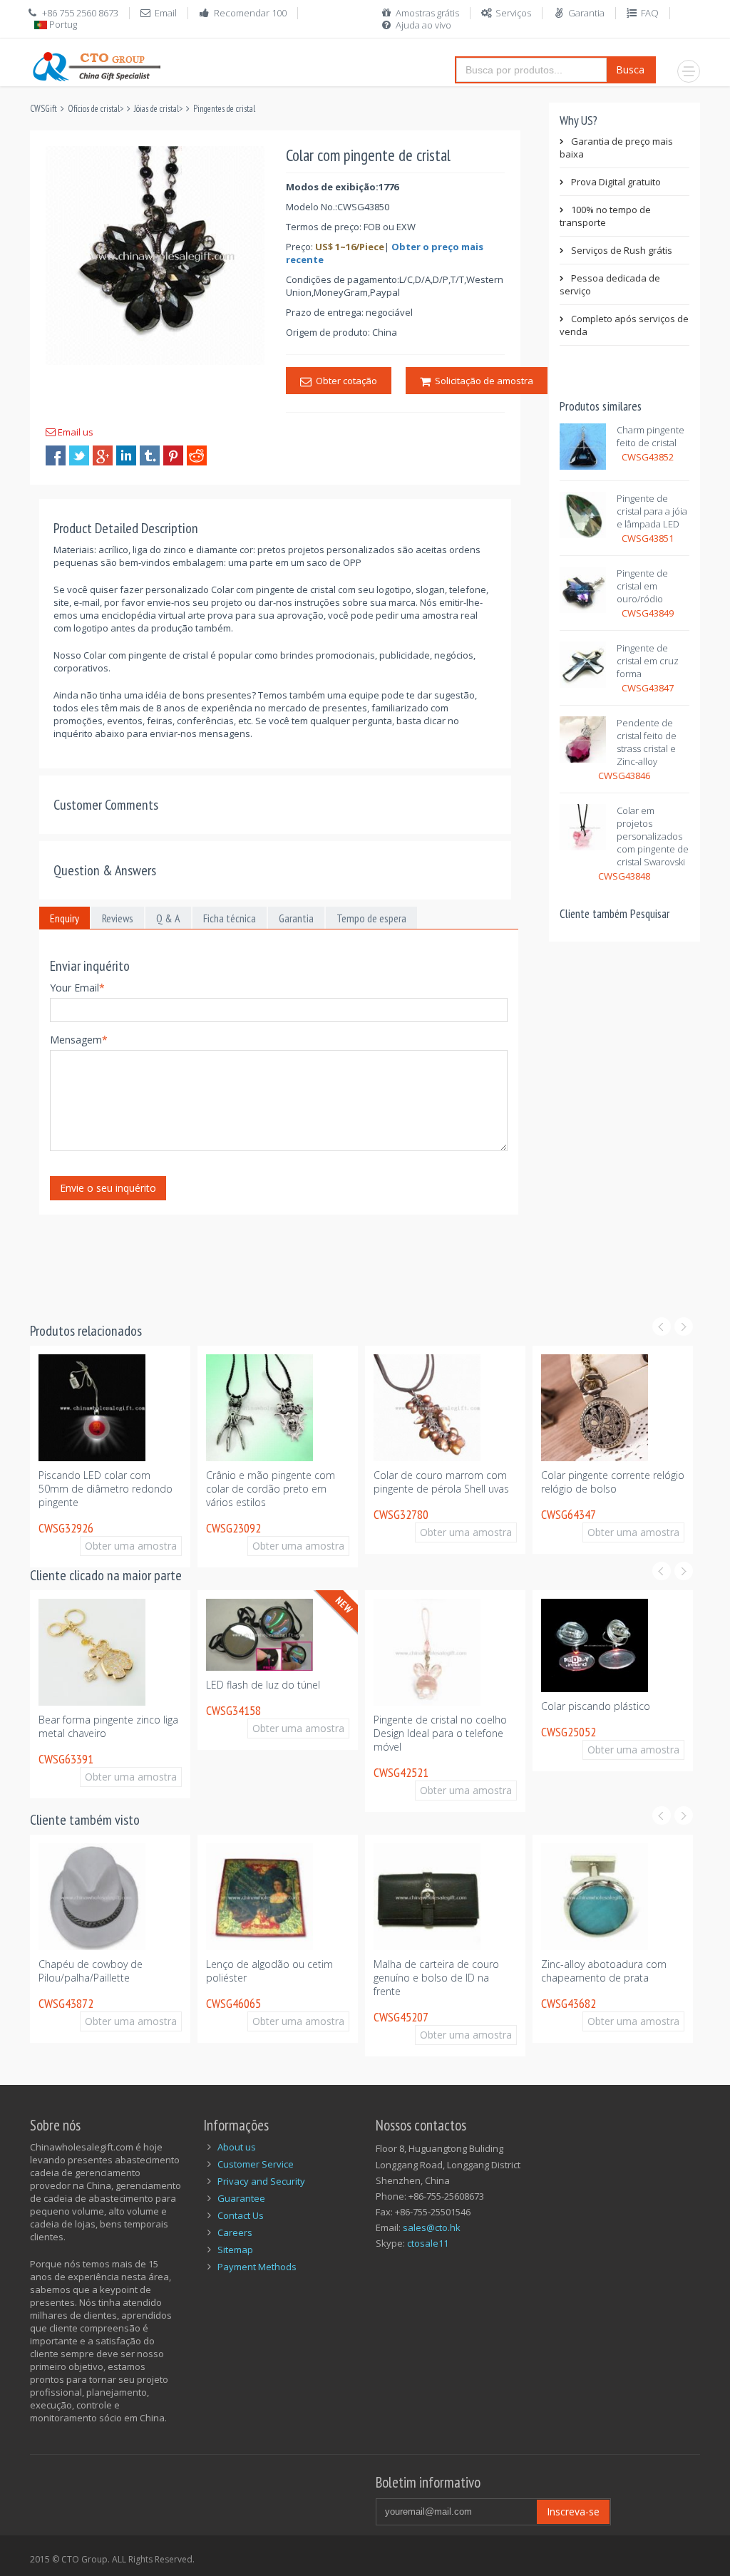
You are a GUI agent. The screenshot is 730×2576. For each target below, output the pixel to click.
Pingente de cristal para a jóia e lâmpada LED (652, 511)
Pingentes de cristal (224, 109)
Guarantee (241, 2198)
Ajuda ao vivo (423, 25)
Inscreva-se (573, 2511)
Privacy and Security (261, 2181)
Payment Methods (257, 2267)
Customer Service (256, 2164)
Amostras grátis (427, 13)
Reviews (118, 918)
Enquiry (65, 918)
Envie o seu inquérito (108, 1188)
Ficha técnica (230, 918)
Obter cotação (344, 381)
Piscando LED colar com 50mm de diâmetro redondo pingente (111, 1482)
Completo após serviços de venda (624, 325)
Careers (235, 2232)
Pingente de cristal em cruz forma (648, 661)
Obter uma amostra (138, 1532)
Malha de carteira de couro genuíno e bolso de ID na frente (436, 1978)
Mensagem (79, 1040)
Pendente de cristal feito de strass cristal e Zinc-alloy (647, 742)
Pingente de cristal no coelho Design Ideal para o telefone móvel (440, 1733)
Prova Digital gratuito (616, 182)
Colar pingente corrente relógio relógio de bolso (613, 1482)
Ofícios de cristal (94, 109)
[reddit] (197, 455)
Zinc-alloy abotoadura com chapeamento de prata (604, 1971)
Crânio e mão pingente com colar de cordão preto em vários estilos (271, 1489)
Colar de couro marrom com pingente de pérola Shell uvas (441, 1482)
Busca (630, 69)
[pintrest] (173, 455)
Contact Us (241, 2215)
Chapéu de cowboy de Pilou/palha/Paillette (91, 1971)
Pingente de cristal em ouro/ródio (642, 586)
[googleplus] (103, 455)
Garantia (586, 13)
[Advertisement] (289, 1259)
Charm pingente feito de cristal (651, 436)
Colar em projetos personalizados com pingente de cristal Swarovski (653, 836)
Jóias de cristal (156, 109)
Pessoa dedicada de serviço (610, 284)
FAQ (650, 13)
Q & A (168, 918)
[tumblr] (150, 455)
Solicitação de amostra (482, 381)
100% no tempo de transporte (605, 216)
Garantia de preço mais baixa (616, 148)
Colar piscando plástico (596, 1706)
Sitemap (235, 2250)
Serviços (513, 13)
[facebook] (56, 455)
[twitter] (79, 455)
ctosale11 (428, 2243)
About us (237, 2147)
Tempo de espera (371, 918)
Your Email (77, 988)
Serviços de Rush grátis (622, 250)
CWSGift (43, 109)
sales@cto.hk (432, 2227)
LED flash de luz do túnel (263, 1685)
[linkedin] (126, 455)
